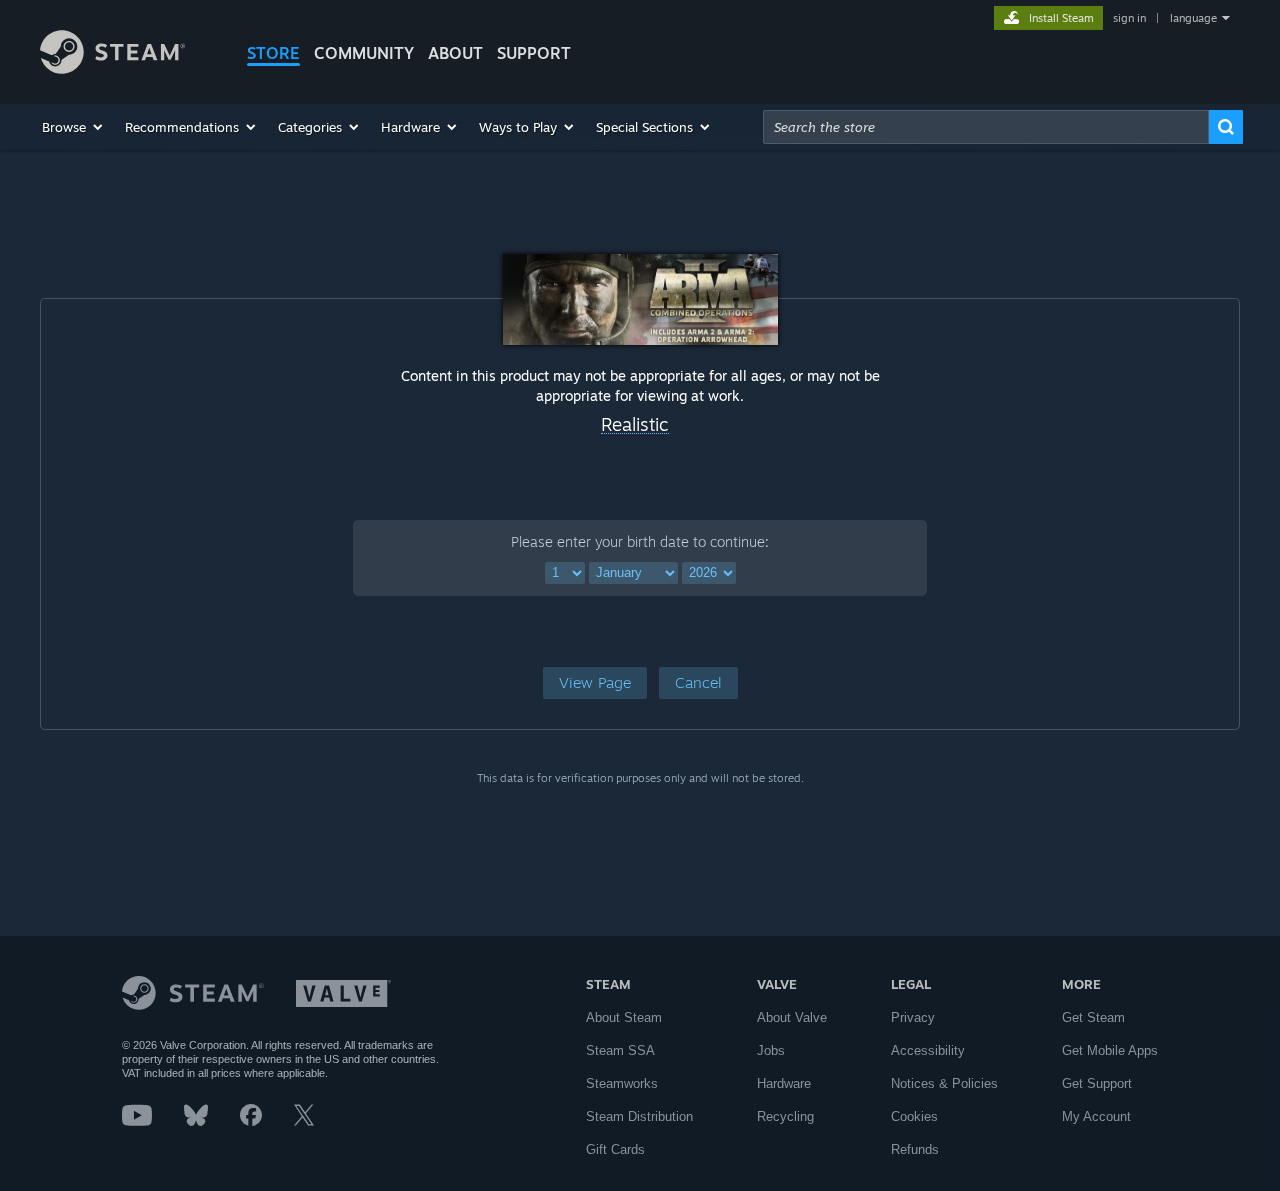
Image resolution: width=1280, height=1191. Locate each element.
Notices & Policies (944, 1083)
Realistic (635, 425)
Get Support (1097, 1083)
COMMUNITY (364, 53)
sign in (1129, 18)
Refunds (915, 1149)
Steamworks (622, 1083)
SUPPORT (534, 53)
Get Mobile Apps (1110, 1050)
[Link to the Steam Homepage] (112, 68)
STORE (273, 53)
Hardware (784, 1083)
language (1193, 18)
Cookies (914, 1116)
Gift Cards (615, 1149)
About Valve (792, 1017)
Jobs (771, 1050)
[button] (73, 127)
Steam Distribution (639, 1116)
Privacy (913, 1017)
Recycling (785, 1116)
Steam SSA (620, 1050)
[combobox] (986, 127)
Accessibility (928, 1050)
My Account (1096, 1116)
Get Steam (1093, 1017)
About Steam (624, 1017)
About (455, 53)
